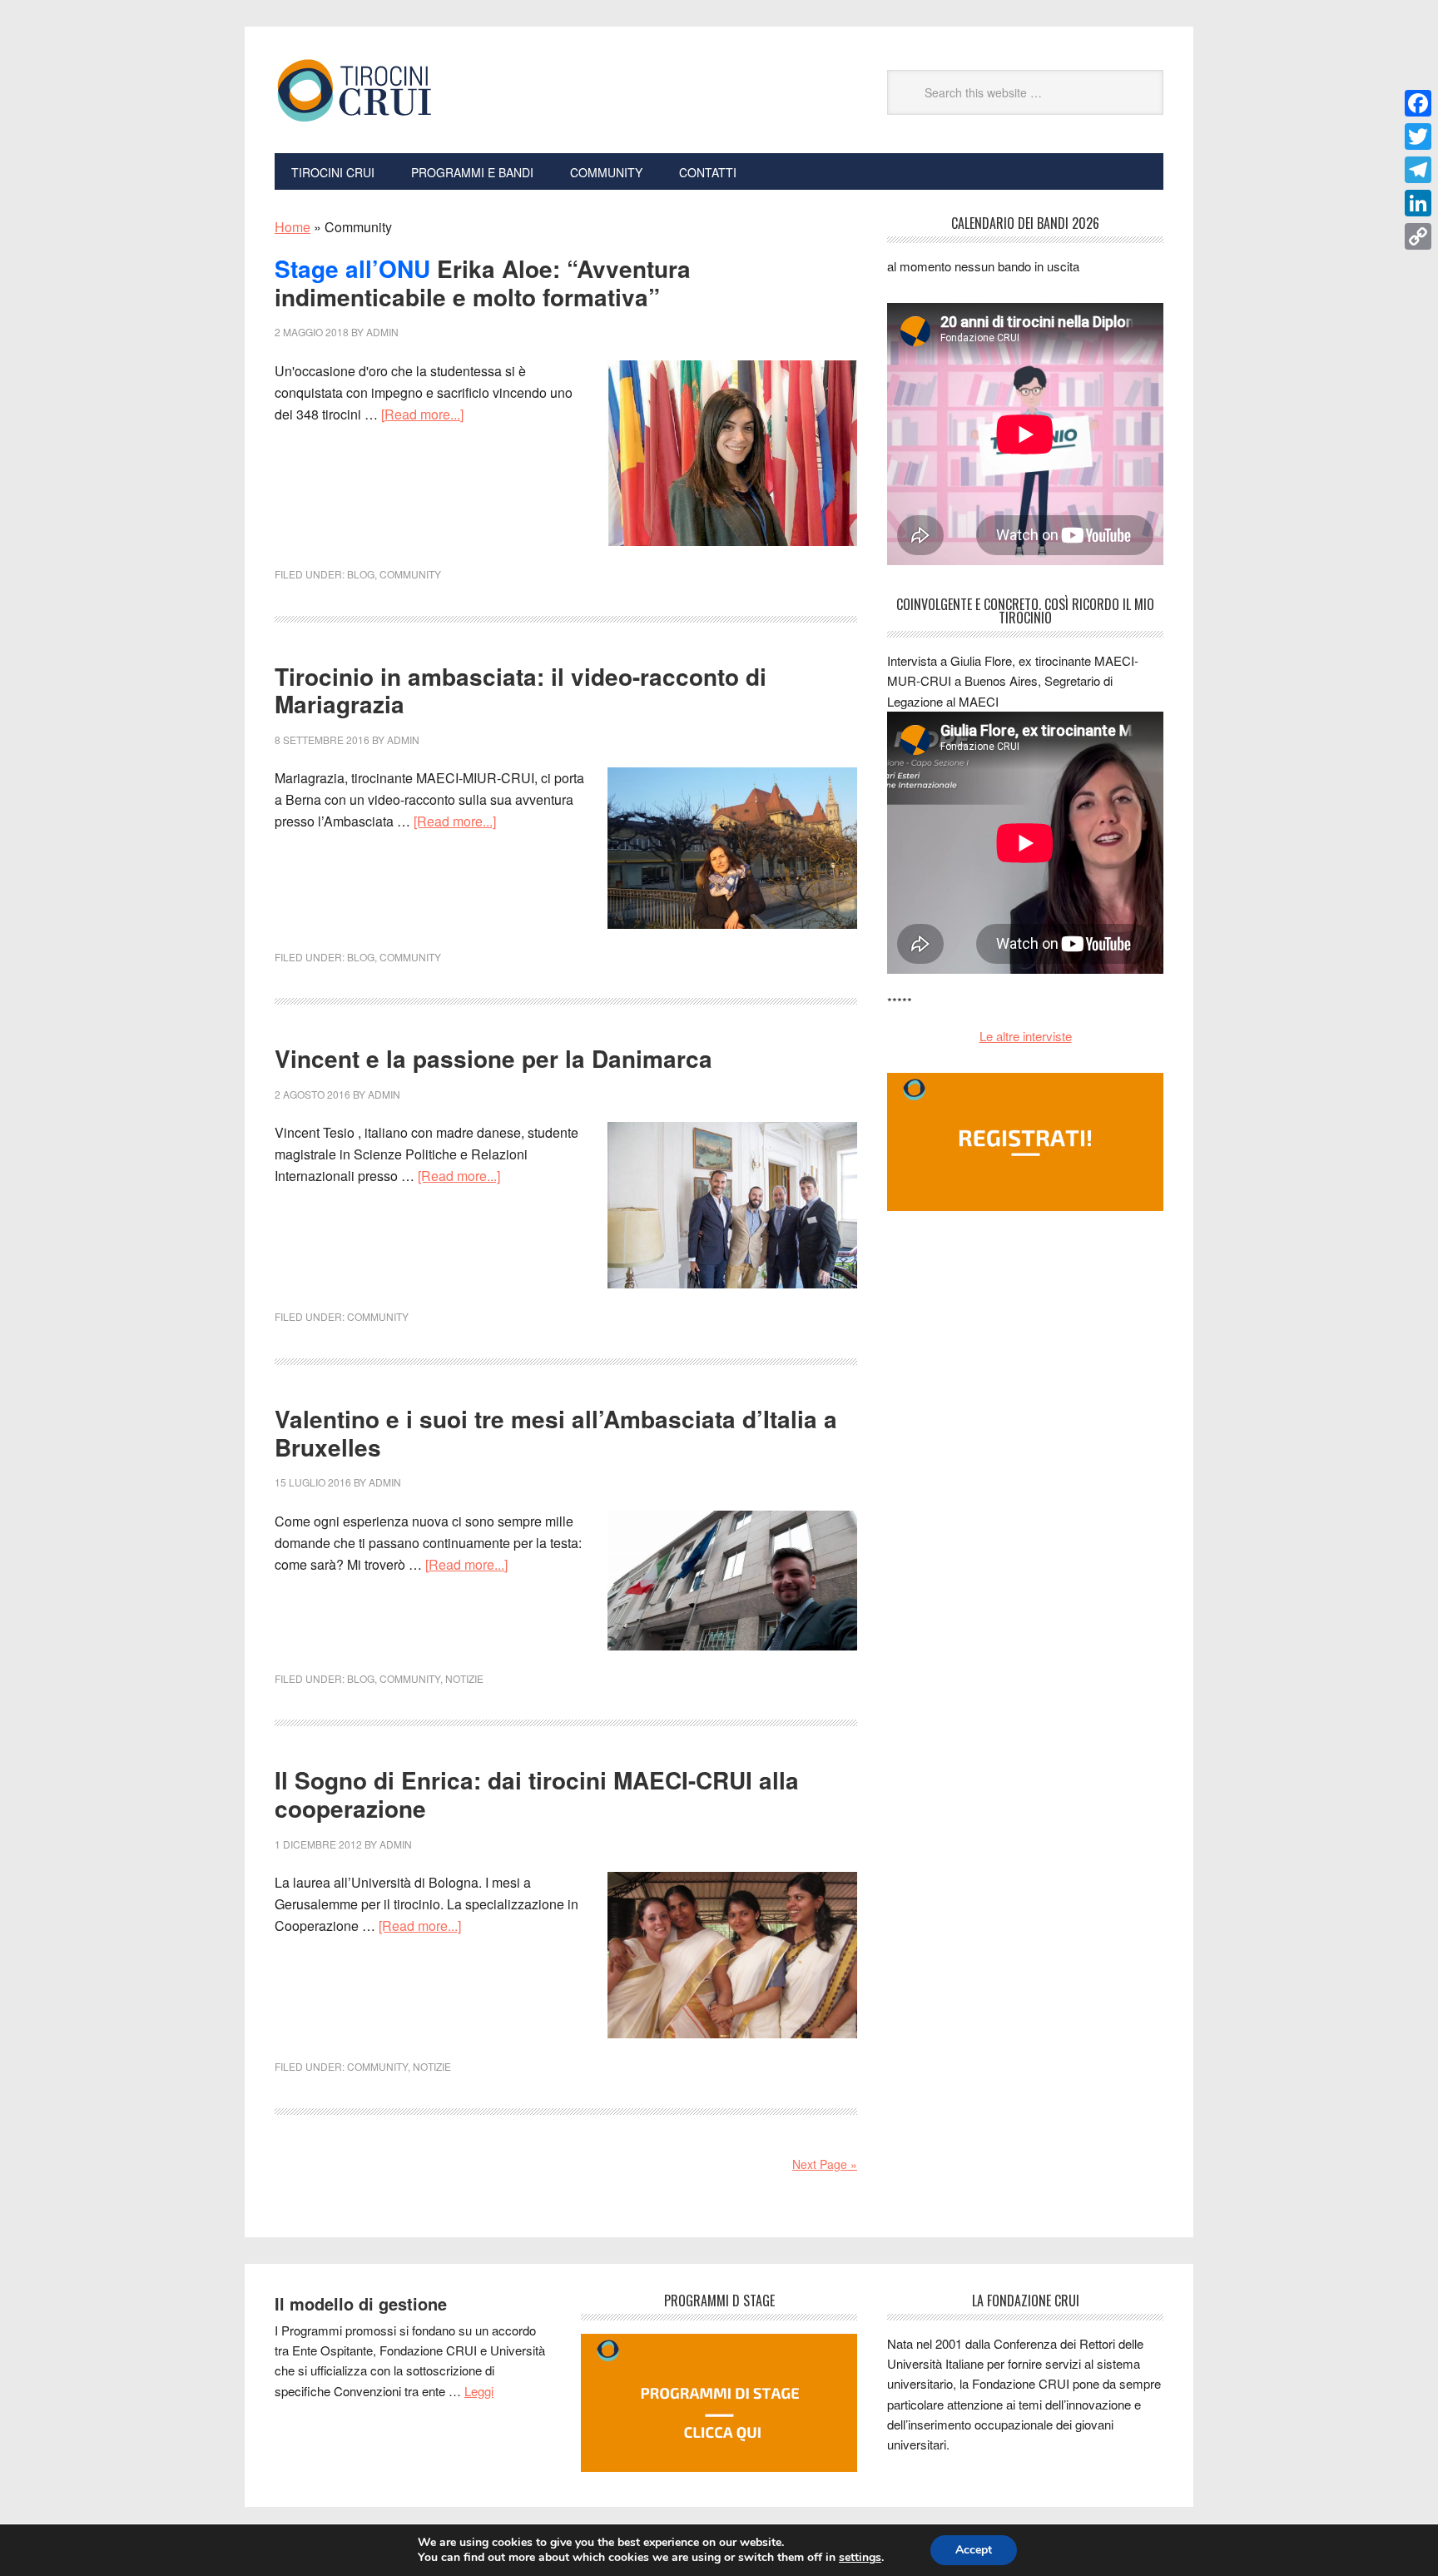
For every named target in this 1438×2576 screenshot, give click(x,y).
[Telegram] (1418, 170)
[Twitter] (1418, 136)
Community (410, 574)
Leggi (479, 2391)
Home (293, 227)
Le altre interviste (1026, 1036)
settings (860, 2558)
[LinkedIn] (1418, 203)
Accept (974, 2550)
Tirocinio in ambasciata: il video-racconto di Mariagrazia (521, 690)
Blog (361, 574)
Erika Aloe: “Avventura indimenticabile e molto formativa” (483, 283)
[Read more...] (422, 414)
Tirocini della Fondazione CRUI (387, 90)
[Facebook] (1418, 103)
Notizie (464, 1678)
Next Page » (825, 2164)
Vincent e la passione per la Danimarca (493, 1058)
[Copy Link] (1418, 236)
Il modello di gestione (361, 2303)
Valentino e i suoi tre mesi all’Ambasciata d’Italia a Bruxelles (556, 1433)
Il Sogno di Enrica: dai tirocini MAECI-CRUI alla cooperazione (537, 1794)
